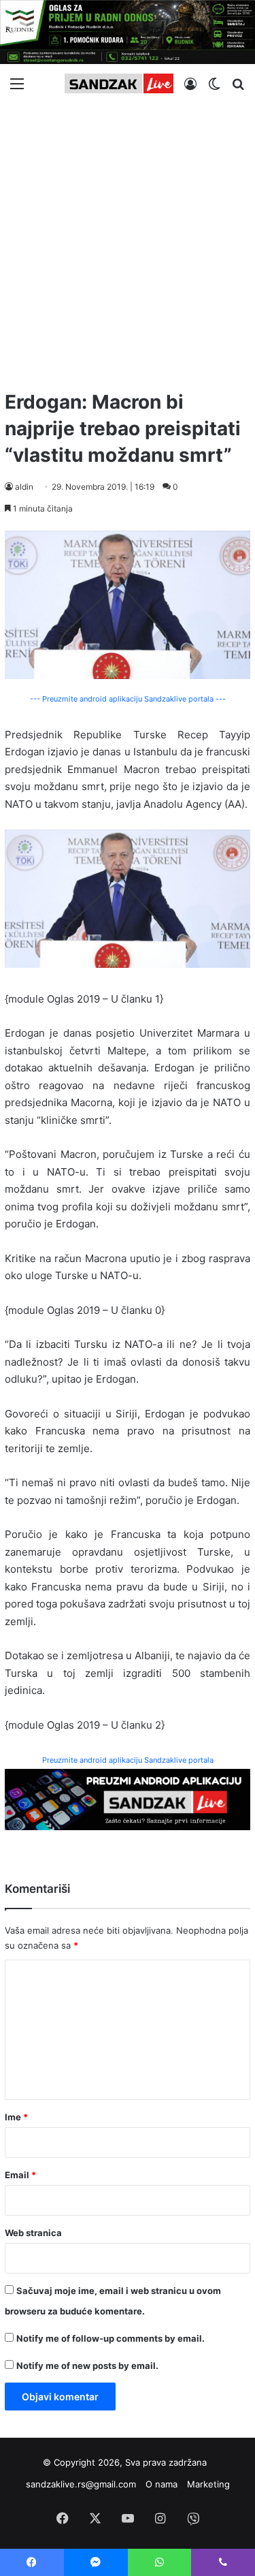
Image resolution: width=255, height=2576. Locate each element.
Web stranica (33, 2233)
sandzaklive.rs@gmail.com (81, 2484)
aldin (24, 487)
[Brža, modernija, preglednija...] (128, 1799)
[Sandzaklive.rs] (119, 83)
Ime (16, 2117)
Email (20, 2175)
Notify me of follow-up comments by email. (111, 2338)
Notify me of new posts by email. (87, 2366)
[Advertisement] (128, 241)
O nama (161, 2484)
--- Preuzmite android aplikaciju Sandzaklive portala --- (128, 699)
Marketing (208, 2484)
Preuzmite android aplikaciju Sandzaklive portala (128, 1760)
